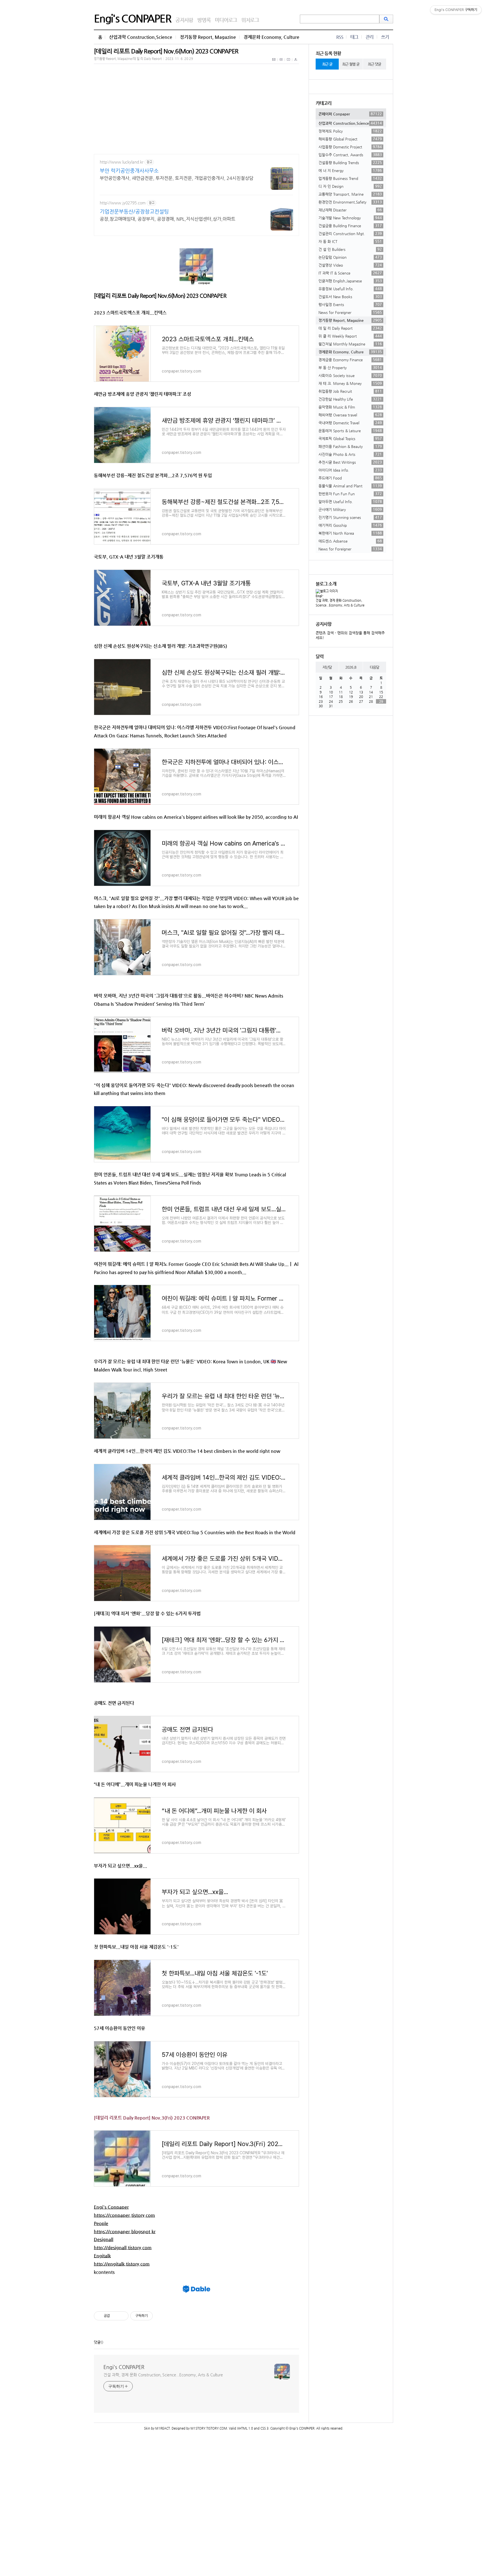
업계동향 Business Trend (350, 178)
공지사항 (184, 20)
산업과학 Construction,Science (141, 37)
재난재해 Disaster (350, 210)
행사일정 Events (350, 304)
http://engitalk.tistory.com (122, 2264)
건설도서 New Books (350, 296)
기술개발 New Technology (350, 218)
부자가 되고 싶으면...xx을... (120, 1866)
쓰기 (385, 37)
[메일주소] (274, 63)
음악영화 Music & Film (350, 407)
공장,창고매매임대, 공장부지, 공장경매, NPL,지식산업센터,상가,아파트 (168, 219)
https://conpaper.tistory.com (124, 2215)
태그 (354, 37)
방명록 (204, 20)
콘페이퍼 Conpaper (350, 114)
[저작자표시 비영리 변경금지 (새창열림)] (160, 2316)
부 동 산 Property (350, 367)
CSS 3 (264, 2428)
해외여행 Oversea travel (350, 415)
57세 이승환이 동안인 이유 (119, 2028)
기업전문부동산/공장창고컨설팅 (134, 211)
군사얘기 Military (350, 509)
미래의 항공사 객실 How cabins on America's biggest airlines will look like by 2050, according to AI (196, 817)
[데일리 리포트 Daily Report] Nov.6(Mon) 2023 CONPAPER (166, 51)
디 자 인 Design (350, 186)
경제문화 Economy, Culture (271, 37)
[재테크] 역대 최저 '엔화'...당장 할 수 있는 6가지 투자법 (147, 1613)
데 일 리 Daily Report (350, 328)
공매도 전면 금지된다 (114, 1703)
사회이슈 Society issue (350, 375)
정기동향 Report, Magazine (208, 37)
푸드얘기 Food (350, 478)
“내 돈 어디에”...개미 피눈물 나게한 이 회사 (135, 1784)
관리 (369, 37)
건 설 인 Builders (350, 249)
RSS (340, 37)
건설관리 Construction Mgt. (350, 233)
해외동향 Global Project (350, 139)
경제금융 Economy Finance (350, 360)
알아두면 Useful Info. (350, 501)
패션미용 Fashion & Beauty (350, 446)
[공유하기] (115, 2316)
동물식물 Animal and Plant (350, 486)
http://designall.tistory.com (123, 2248)
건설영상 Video (350, 265)
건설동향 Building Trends (350, 162)
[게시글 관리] (122, 2316)
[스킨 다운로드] (296, 63)
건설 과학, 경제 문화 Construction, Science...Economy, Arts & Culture (163, 2375)
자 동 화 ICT (350, 241)
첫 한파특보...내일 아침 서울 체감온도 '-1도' (136, 1947)
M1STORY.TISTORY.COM (209, 2428)
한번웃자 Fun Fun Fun (350, 494)
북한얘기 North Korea (350, 533)
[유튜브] (281, 63)
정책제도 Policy (350, 131)
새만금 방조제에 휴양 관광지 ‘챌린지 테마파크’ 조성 (142, 394)
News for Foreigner (350, 312)
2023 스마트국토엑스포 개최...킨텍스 (130, 313)
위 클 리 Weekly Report (350, 336)
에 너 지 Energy (350, 170)
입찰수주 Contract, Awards (350, 155)
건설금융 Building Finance (350, 226)
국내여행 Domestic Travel (350, 423)
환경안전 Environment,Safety (350, 202)
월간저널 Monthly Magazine (350, 344)
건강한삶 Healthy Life (350, 399)
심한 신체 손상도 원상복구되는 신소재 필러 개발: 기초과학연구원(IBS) (161, 646)
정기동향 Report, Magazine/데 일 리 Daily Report (128, 59)
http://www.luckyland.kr (122, 162)
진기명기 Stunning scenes (350, 517)
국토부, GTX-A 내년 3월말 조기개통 (129, 557)
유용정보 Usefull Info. (350, 289)
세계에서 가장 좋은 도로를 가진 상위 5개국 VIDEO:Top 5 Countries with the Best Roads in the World (195, 1532)
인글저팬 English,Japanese (350, 281)
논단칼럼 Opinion (350, 257)
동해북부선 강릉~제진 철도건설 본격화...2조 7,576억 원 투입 (153, 475)
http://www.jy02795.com (123, 203)
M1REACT (163, 2428)
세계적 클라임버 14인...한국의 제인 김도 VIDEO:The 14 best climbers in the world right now (187, 1451)
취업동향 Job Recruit (350, 391)
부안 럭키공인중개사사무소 (129, 170)
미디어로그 (226, 20)
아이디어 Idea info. (350, 470)
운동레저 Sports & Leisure (350, 431)
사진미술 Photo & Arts (350, 454)
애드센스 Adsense (350, 541)
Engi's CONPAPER (132, 18)
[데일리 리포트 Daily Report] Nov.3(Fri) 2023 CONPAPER (152, 2118)
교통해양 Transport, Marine (350, 194)
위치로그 (250, 20)
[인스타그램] (289, 63)
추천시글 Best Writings (350, 462)
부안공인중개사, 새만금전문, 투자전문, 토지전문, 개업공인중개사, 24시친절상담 (177, 178)
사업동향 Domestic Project (350, 147)
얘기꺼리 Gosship (350, 525)
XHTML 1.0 (245, 2428)
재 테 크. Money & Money (350, 383)
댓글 (97, 2342)
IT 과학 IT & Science (350, 273)
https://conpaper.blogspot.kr (125, 2232)
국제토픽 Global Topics (350, 438)
